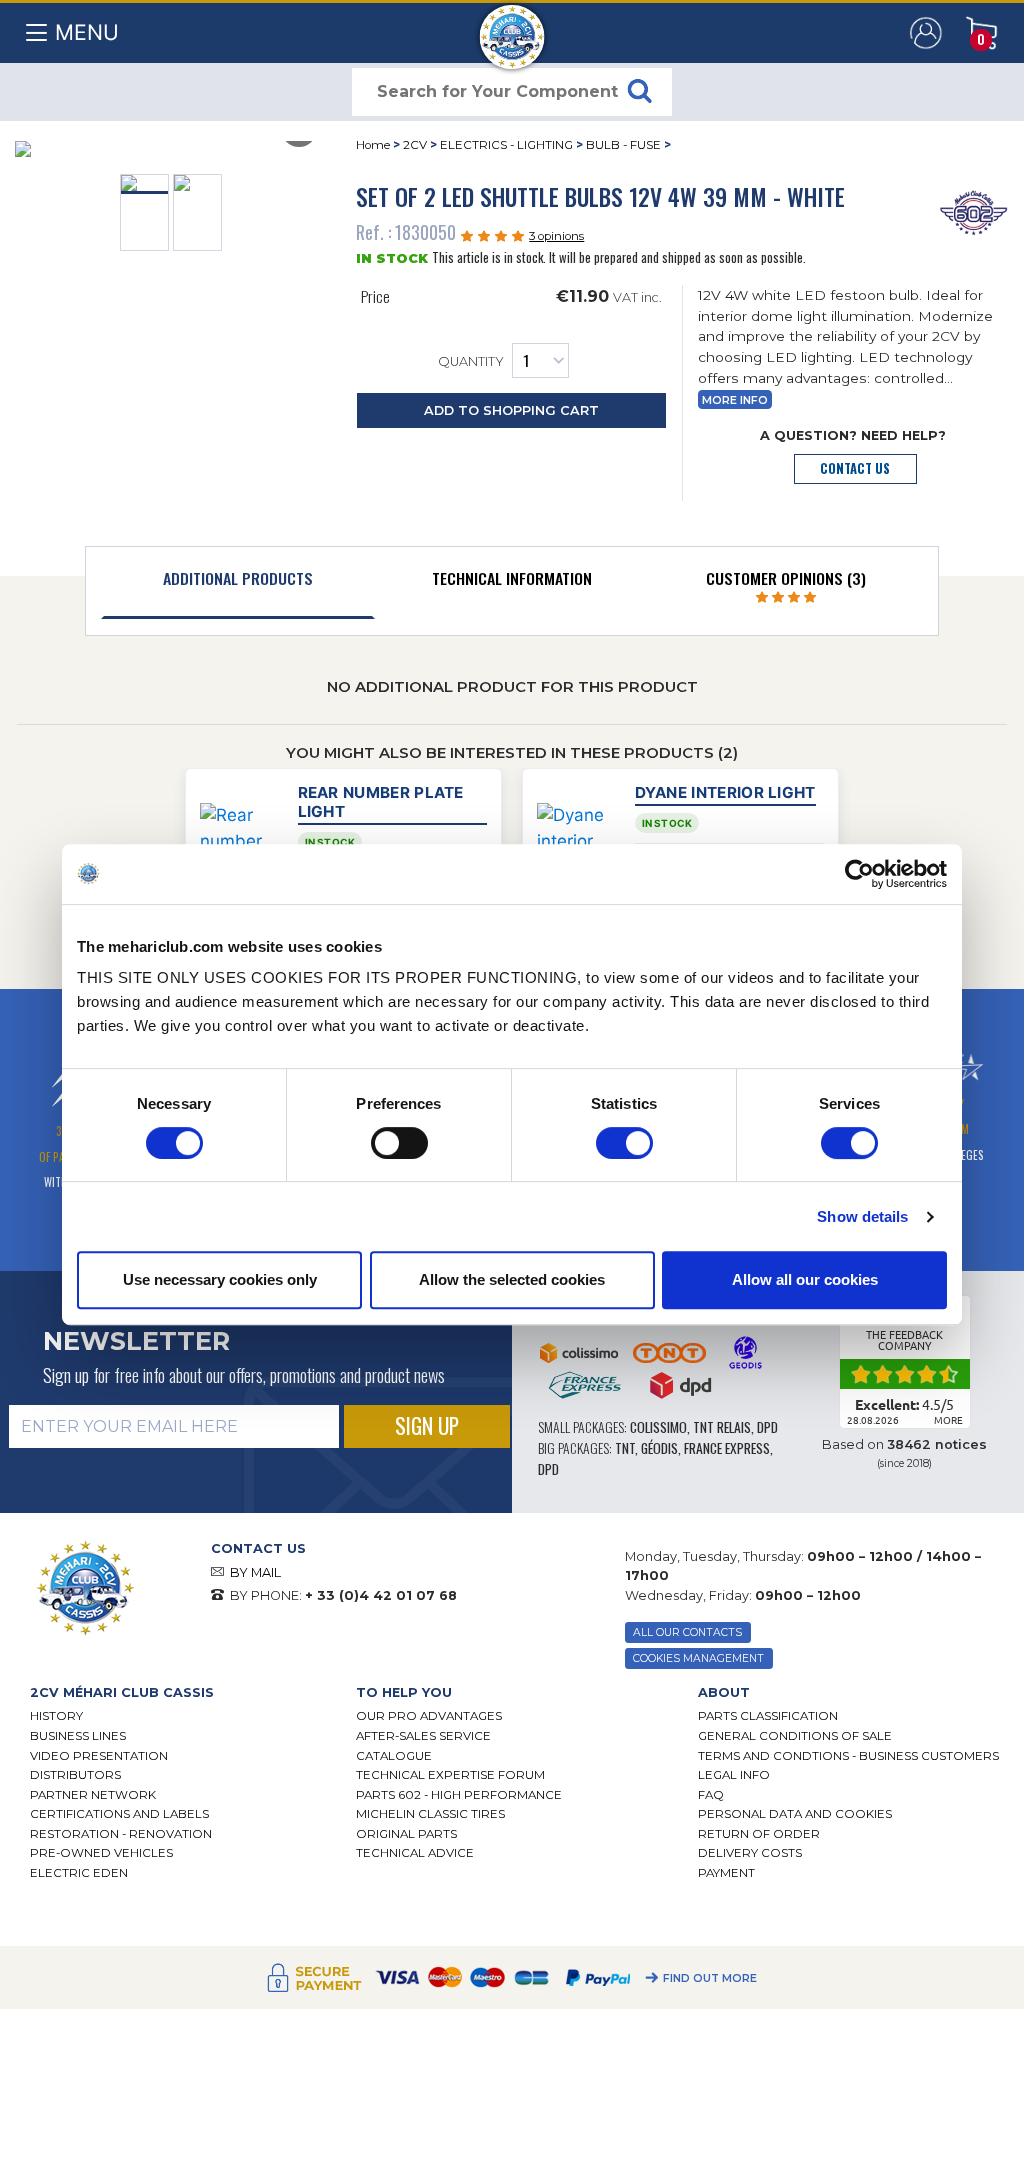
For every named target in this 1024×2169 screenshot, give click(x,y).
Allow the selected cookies (512, 1279)
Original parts (406, 1834)
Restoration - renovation (121, 1834)
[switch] (399, 1143)
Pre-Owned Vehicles (101, 1853)
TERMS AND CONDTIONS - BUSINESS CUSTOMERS (848, 1756)
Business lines (78, 1736)
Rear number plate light (381, 802)
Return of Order (759, 1834)
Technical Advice (415, 1853)
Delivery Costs (750, 1853)
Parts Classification (768, 1716)
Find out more (710, 1978)
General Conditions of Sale (795, 1736)
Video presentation (99, 1756)
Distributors (75, 1775)
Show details (862, 1216)
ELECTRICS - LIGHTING (506, 145)
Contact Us (855, 468)
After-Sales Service (423, 1736)
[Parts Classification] (973, 211)
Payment (726, 1873)
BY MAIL (255, 1572)
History (56, 1716)
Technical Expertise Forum (450, 1775)
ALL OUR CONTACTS (687, 1632)
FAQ (711, 1795)
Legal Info (734, 1775)
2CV (415, 145)
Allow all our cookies (805, 1279)
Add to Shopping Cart (511, 410)
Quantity (471, 362)
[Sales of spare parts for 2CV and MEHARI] (512, 27)
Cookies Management (698, 1658)
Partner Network (93, 1795)
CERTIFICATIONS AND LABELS (119, 1814)
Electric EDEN (79, 1873)
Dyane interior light (725, 792)
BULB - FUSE (623, 145)
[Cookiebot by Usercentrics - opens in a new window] (859, 874)
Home (373, 145)
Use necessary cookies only (220, 1279)
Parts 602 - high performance (459, 1795)
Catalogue (394, 1756)
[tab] (238, 583)
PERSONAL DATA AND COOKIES (795, 1814)
